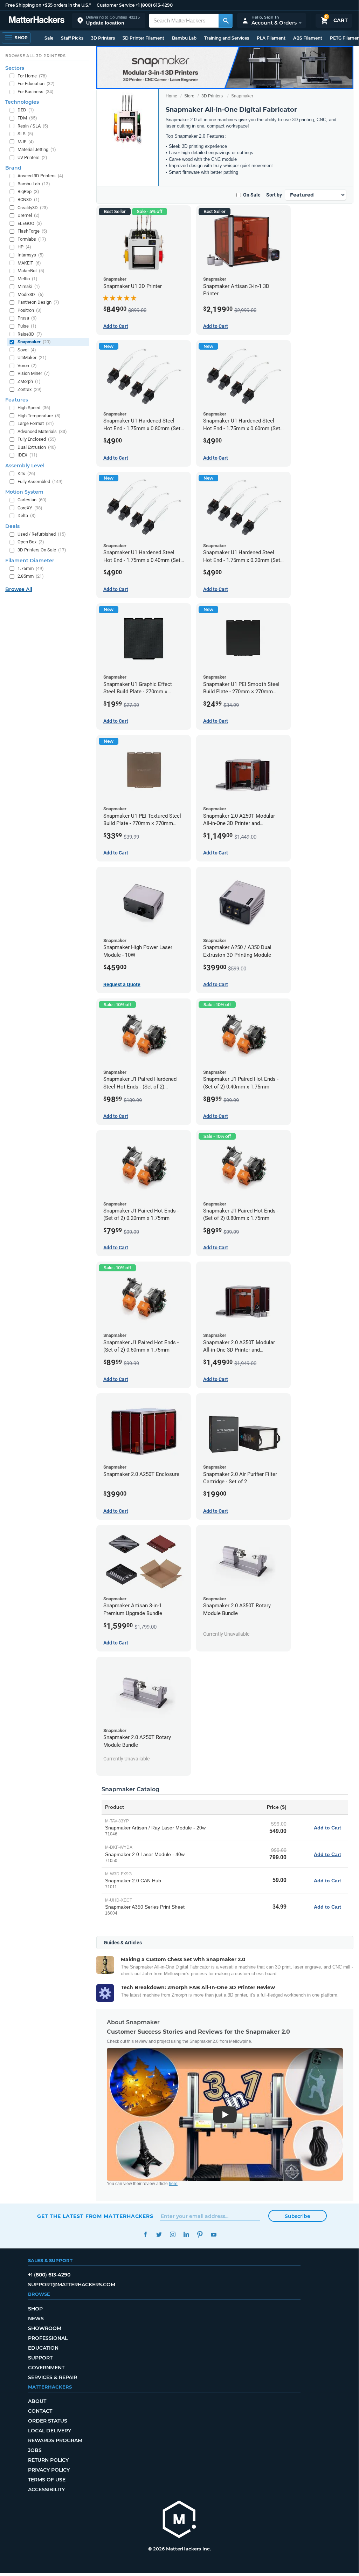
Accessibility (46, 2489)
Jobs (35, 2450)
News (36, 2319)
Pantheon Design (38, 302)
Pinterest (200, 2235)
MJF (26, 142)
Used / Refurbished (42, 534)
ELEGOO (30, 223)
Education (43, 2348)
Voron (27, 366)
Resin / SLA (33, 126)
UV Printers (32, 157)
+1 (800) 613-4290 (154, 5)
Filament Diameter (30, 561)
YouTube (213, 2235)
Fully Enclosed (37, 439)
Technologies (22, 102)
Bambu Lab (184, 38)
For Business (36, 92)
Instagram (172, 2235)
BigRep (28, 191)
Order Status (48, 2421)
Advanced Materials (42, 431)
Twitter (159, 2235)
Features (17, 400)
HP (24, 247)
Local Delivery (50, 2431)
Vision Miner (34, 373)
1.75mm (31, 568)
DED (26, 110)
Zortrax (30, 389)
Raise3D (30, 334)
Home (171, 96)
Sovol (27, 350)
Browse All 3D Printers (36, 56)
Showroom (45, 2328)
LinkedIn (186, 2235)
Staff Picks (72, 38)
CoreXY (30, 508)
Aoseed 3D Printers (40, 176)
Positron (30, 310)
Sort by (274, 195)
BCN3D (29, 200)
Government (46, 2368)
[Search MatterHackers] (226, 21)
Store (189, 96)
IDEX (27, 455)
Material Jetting (37, 149)
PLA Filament (271, 38)
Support (40, 2358)
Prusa (27, 318)
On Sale (252, 195)
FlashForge (32, 231)
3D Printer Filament (143, 38)
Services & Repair (53, 2377)
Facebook (145, 2235)
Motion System (24, 492)
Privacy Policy (49, 2470)
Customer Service (116, 5)
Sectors (15, 68)
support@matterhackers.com (72, 2285)
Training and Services (227, 38)
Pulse (27, 326)
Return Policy (48, 2460)
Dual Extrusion (37, 447)
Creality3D (33, 208)
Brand (13, 168)
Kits (26, 473)
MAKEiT (29, 263)
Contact (40, 2411)
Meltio (27, 279)
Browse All (19, 589)
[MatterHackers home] (37, 20)
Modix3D (31, 294)
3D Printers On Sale (42, 550)
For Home (32, 76)
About (37, 2401)
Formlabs (32, 239)
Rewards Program (55, 2440)
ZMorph (29, 381)
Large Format (36, 423)
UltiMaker (32, 358)
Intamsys (31, 255)
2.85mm (31, 576)
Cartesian (32, 500)
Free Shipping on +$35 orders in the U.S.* (48, 5)
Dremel (29, 215)
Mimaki (29, 286)
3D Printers (103, 38)
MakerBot (31, 271)
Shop (35, 2309)
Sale (49, 38)
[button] (109, 20)
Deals (12, 526)
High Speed (34, 408)
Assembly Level (25, 466)
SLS (25, 134)
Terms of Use (47, 2480)
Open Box (31, 542)
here (173, 2184)
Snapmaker (34, 342)
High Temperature (39, 416)
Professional (48, 2338)
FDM (27, 118)
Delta (27, 516)
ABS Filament (308, 38)
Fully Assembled (40, 482)
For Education (36, 84)
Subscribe (298, 2216)
